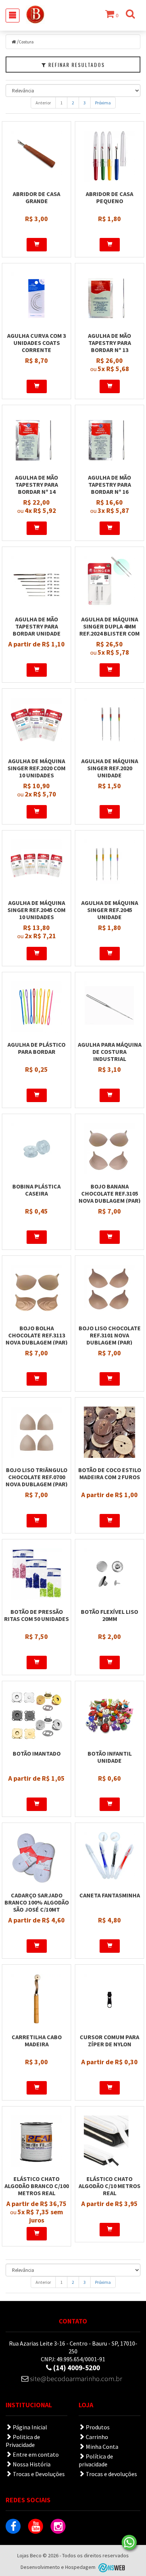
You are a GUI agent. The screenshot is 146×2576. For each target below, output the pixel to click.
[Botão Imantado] (36, 1716)
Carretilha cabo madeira (37, 2040)
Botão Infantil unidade (110, 1757)
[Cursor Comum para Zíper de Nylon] (109, 1999)
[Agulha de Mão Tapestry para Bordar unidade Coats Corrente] (36, 581)
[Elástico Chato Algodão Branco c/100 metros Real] (36, 2141)
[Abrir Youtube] (36, 2526)
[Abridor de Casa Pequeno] (109, 156)
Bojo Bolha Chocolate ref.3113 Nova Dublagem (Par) (37, 1335)
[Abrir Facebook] (13, 2526)
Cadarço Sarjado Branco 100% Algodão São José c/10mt (37, 1902)
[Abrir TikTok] (80, 2526)
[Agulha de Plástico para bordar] (36, 1007)
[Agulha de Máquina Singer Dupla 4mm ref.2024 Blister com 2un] (109, 581)
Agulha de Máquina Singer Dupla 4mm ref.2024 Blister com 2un (109, 630)
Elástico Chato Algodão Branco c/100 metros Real (37, 2186)
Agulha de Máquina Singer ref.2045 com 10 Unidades (36, 910)
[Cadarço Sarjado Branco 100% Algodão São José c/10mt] (36, 1857)
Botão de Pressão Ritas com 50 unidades (36, 1615)
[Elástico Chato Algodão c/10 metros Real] (109, 2141)
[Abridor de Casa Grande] (36, 156)
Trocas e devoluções (111, 2474)
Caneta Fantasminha (110, 1895)
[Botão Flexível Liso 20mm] (109, 1574)
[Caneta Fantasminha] (109, 1857)
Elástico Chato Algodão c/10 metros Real (109, 2186)
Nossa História (31, 2464)
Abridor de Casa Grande (36, 197)
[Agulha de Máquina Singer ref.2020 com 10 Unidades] (36, 723)
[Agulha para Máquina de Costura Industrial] (109, 1007)
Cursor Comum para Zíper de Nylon (109, 2040)
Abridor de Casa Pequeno (109, 197)
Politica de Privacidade (23, 2441)
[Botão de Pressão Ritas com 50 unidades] (36, 1574)
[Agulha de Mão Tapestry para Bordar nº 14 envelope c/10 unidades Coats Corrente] (36, 440)
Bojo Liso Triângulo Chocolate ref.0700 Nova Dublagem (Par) (37, 1477)
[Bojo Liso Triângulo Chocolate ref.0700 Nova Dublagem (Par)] (36, 1432)
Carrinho (96, 2437)
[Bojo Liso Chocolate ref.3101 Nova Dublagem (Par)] (109, 1290)
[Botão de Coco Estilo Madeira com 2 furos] (109, 1432)
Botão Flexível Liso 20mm (109, 1615)
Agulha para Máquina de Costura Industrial (110, 1052)
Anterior (43, 103)
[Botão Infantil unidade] (109, 1716)
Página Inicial (29, 2427)
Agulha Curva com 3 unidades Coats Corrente (36, 343)
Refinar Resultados (76, 65)
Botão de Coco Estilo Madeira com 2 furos (110, 1473)
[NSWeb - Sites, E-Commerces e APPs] (111, 2567)
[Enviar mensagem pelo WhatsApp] (129, 2542)
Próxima (103, 103)
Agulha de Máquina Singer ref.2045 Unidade (110, 910)
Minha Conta (101, 2447)
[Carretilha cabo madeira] (36, 1999)
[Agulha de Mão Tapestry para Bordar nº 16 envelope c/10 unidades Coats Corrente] (109, 440)
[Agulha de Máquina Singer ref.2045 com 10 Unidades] (36, 865)
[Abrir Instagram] (58, 2526)
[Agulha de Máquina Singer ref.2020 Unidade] (109, 723)
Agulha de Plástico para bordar (36, 1048)
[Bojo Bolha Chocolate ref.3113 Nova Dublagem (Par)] (36, 1290)
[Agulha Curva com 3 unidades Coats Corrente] (36, 298)
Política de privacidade (96, 2460)
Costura (26, 42)
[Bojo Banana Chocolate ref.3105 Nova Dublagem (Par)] (109, 1148)
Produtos (97, 2427)
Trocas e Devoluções (38, 2474)
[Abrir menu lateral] (13, 16)
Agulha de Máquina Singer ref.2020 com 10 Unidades (36, 768)
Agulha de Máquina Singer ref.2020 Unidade (110, 768)
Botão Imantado (37, 1753)
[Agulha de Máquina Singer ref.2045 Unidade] (109, 865)
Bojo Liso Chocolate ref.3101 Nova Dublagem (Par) (110, 1335)
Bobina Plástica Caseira (36, 1190)
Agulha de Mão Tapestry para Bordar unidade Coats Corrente (36, 630)
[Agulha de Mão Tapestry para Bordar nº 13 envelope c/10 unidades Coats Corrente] (109, 298)
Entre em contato (35, 2454)
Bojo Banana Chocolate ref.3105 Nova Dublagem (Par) (110, 1193)
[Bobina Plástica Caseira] (36, 1148)
